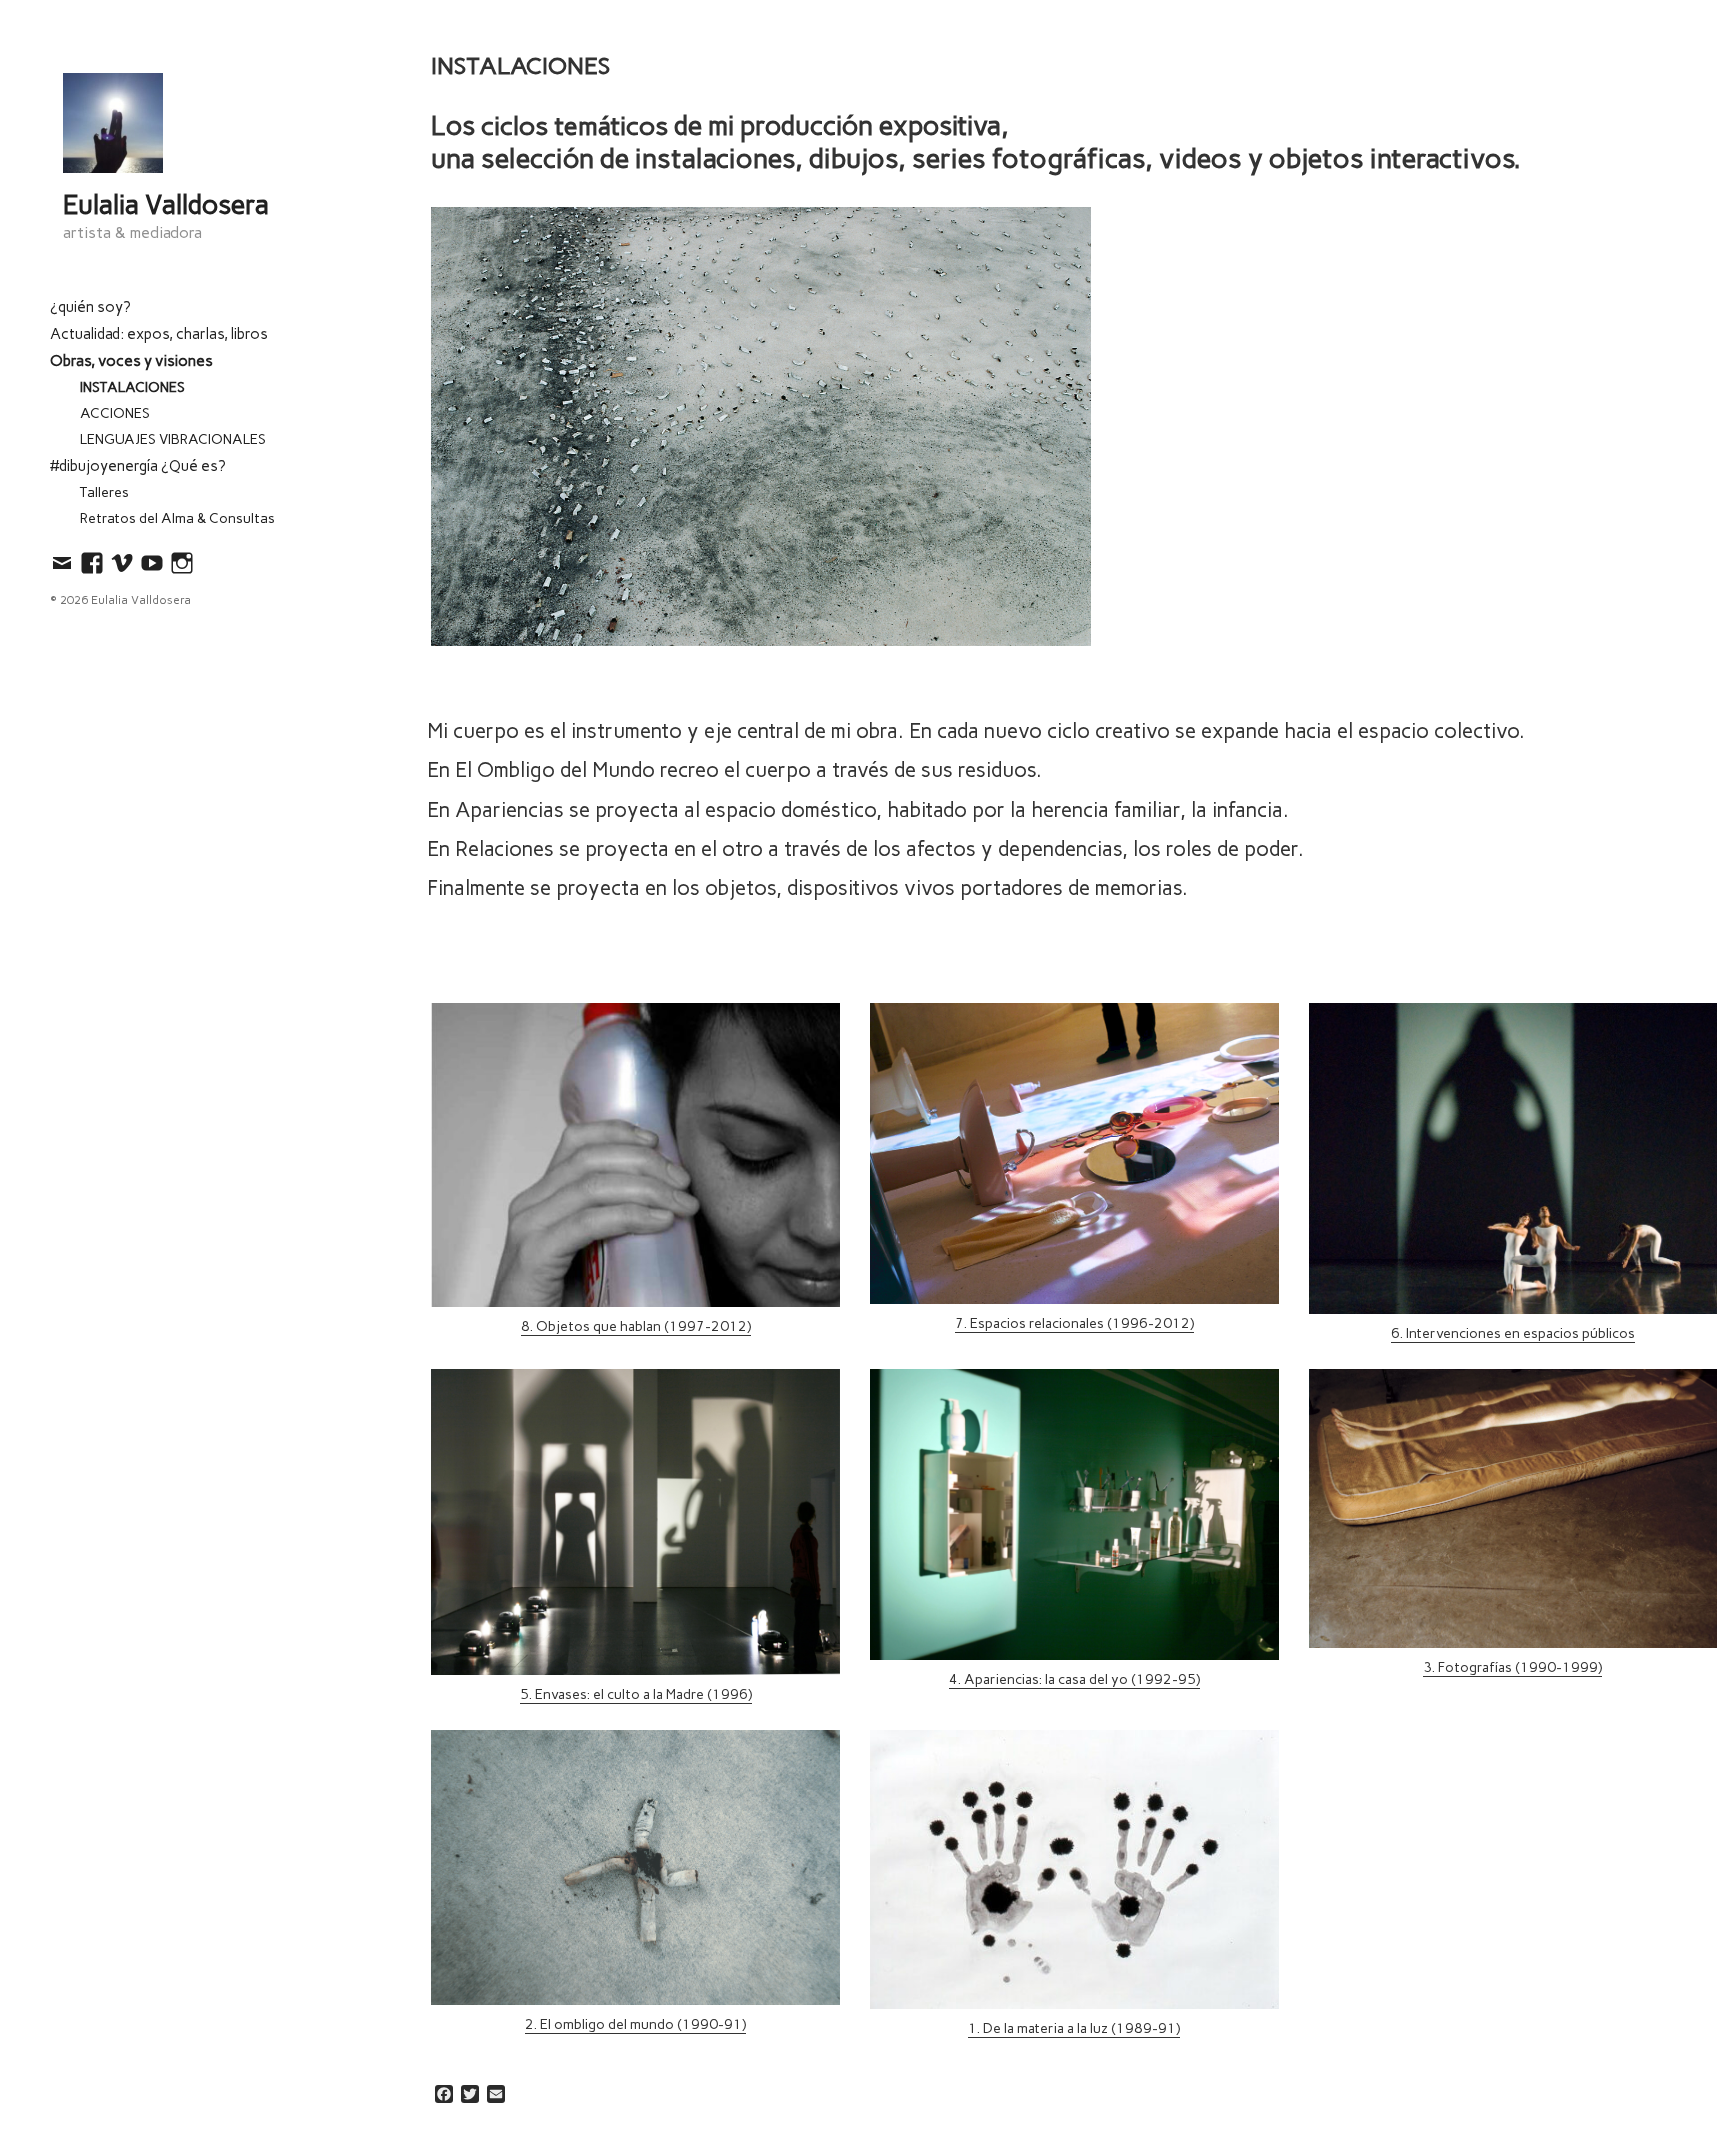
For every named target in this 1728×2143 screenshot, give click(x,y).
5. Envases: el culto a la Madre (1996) (636, 1694)
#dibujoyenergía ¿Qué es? (138, 466)
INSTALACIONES (132, 387)
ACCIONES (115, 413)
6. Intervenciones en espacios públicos (1513, 1333)
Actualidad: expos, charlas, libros (159, 334)
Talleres (104, 492)
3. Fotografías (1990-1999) (1512, 1667)
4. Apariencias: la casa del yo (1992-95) (1074, 1679)
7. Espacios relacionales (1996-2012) (1074, 1323)
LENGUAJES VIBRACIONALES (173, 439)
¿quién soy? (92, 307)
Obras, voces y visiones (131, 361)
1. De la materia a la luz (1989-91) (1074, 2028)
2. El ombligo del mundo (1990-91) (635, 2024)
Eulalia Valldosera (166, 205)
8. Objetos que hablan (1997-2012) (636, 1326)
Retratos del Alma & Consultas (177, 518)
